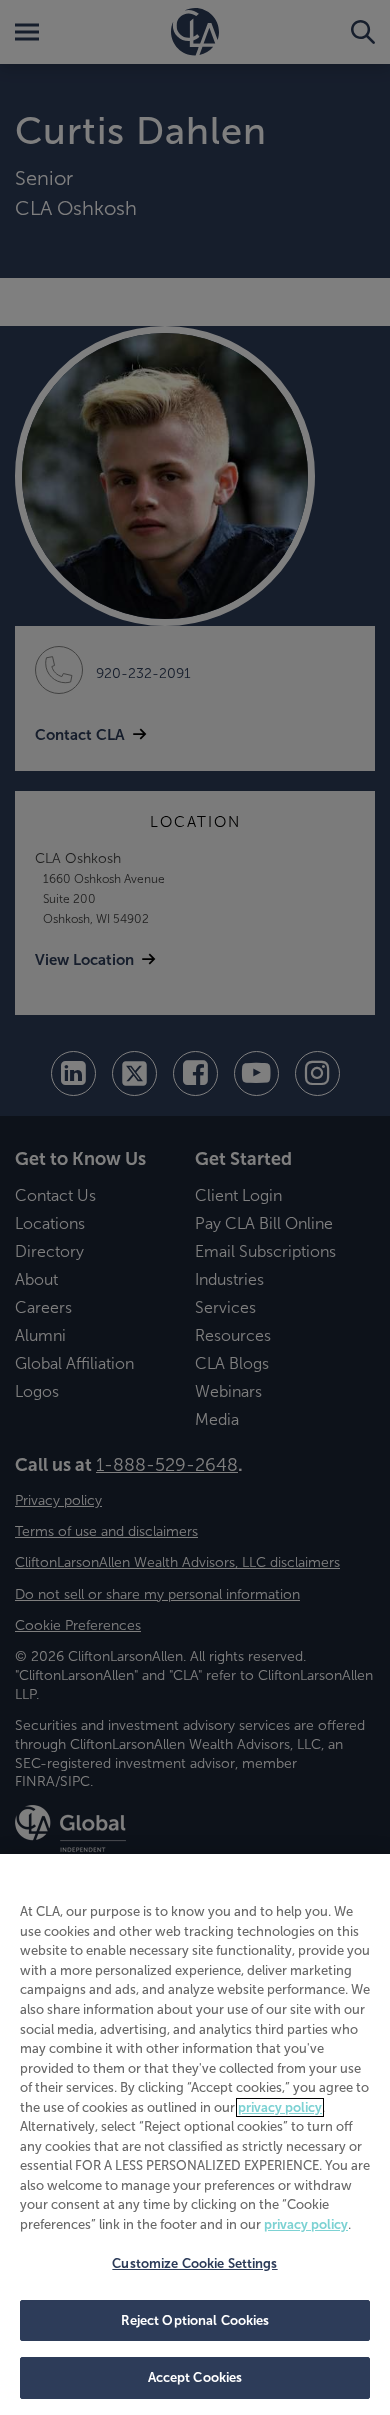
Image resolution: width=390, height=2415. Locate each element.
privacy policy (280, 2107)
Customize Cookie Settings (194, 2263)
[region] (195, 2134)
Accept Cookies (195, 2377)
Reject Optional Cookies (195, 2320)
